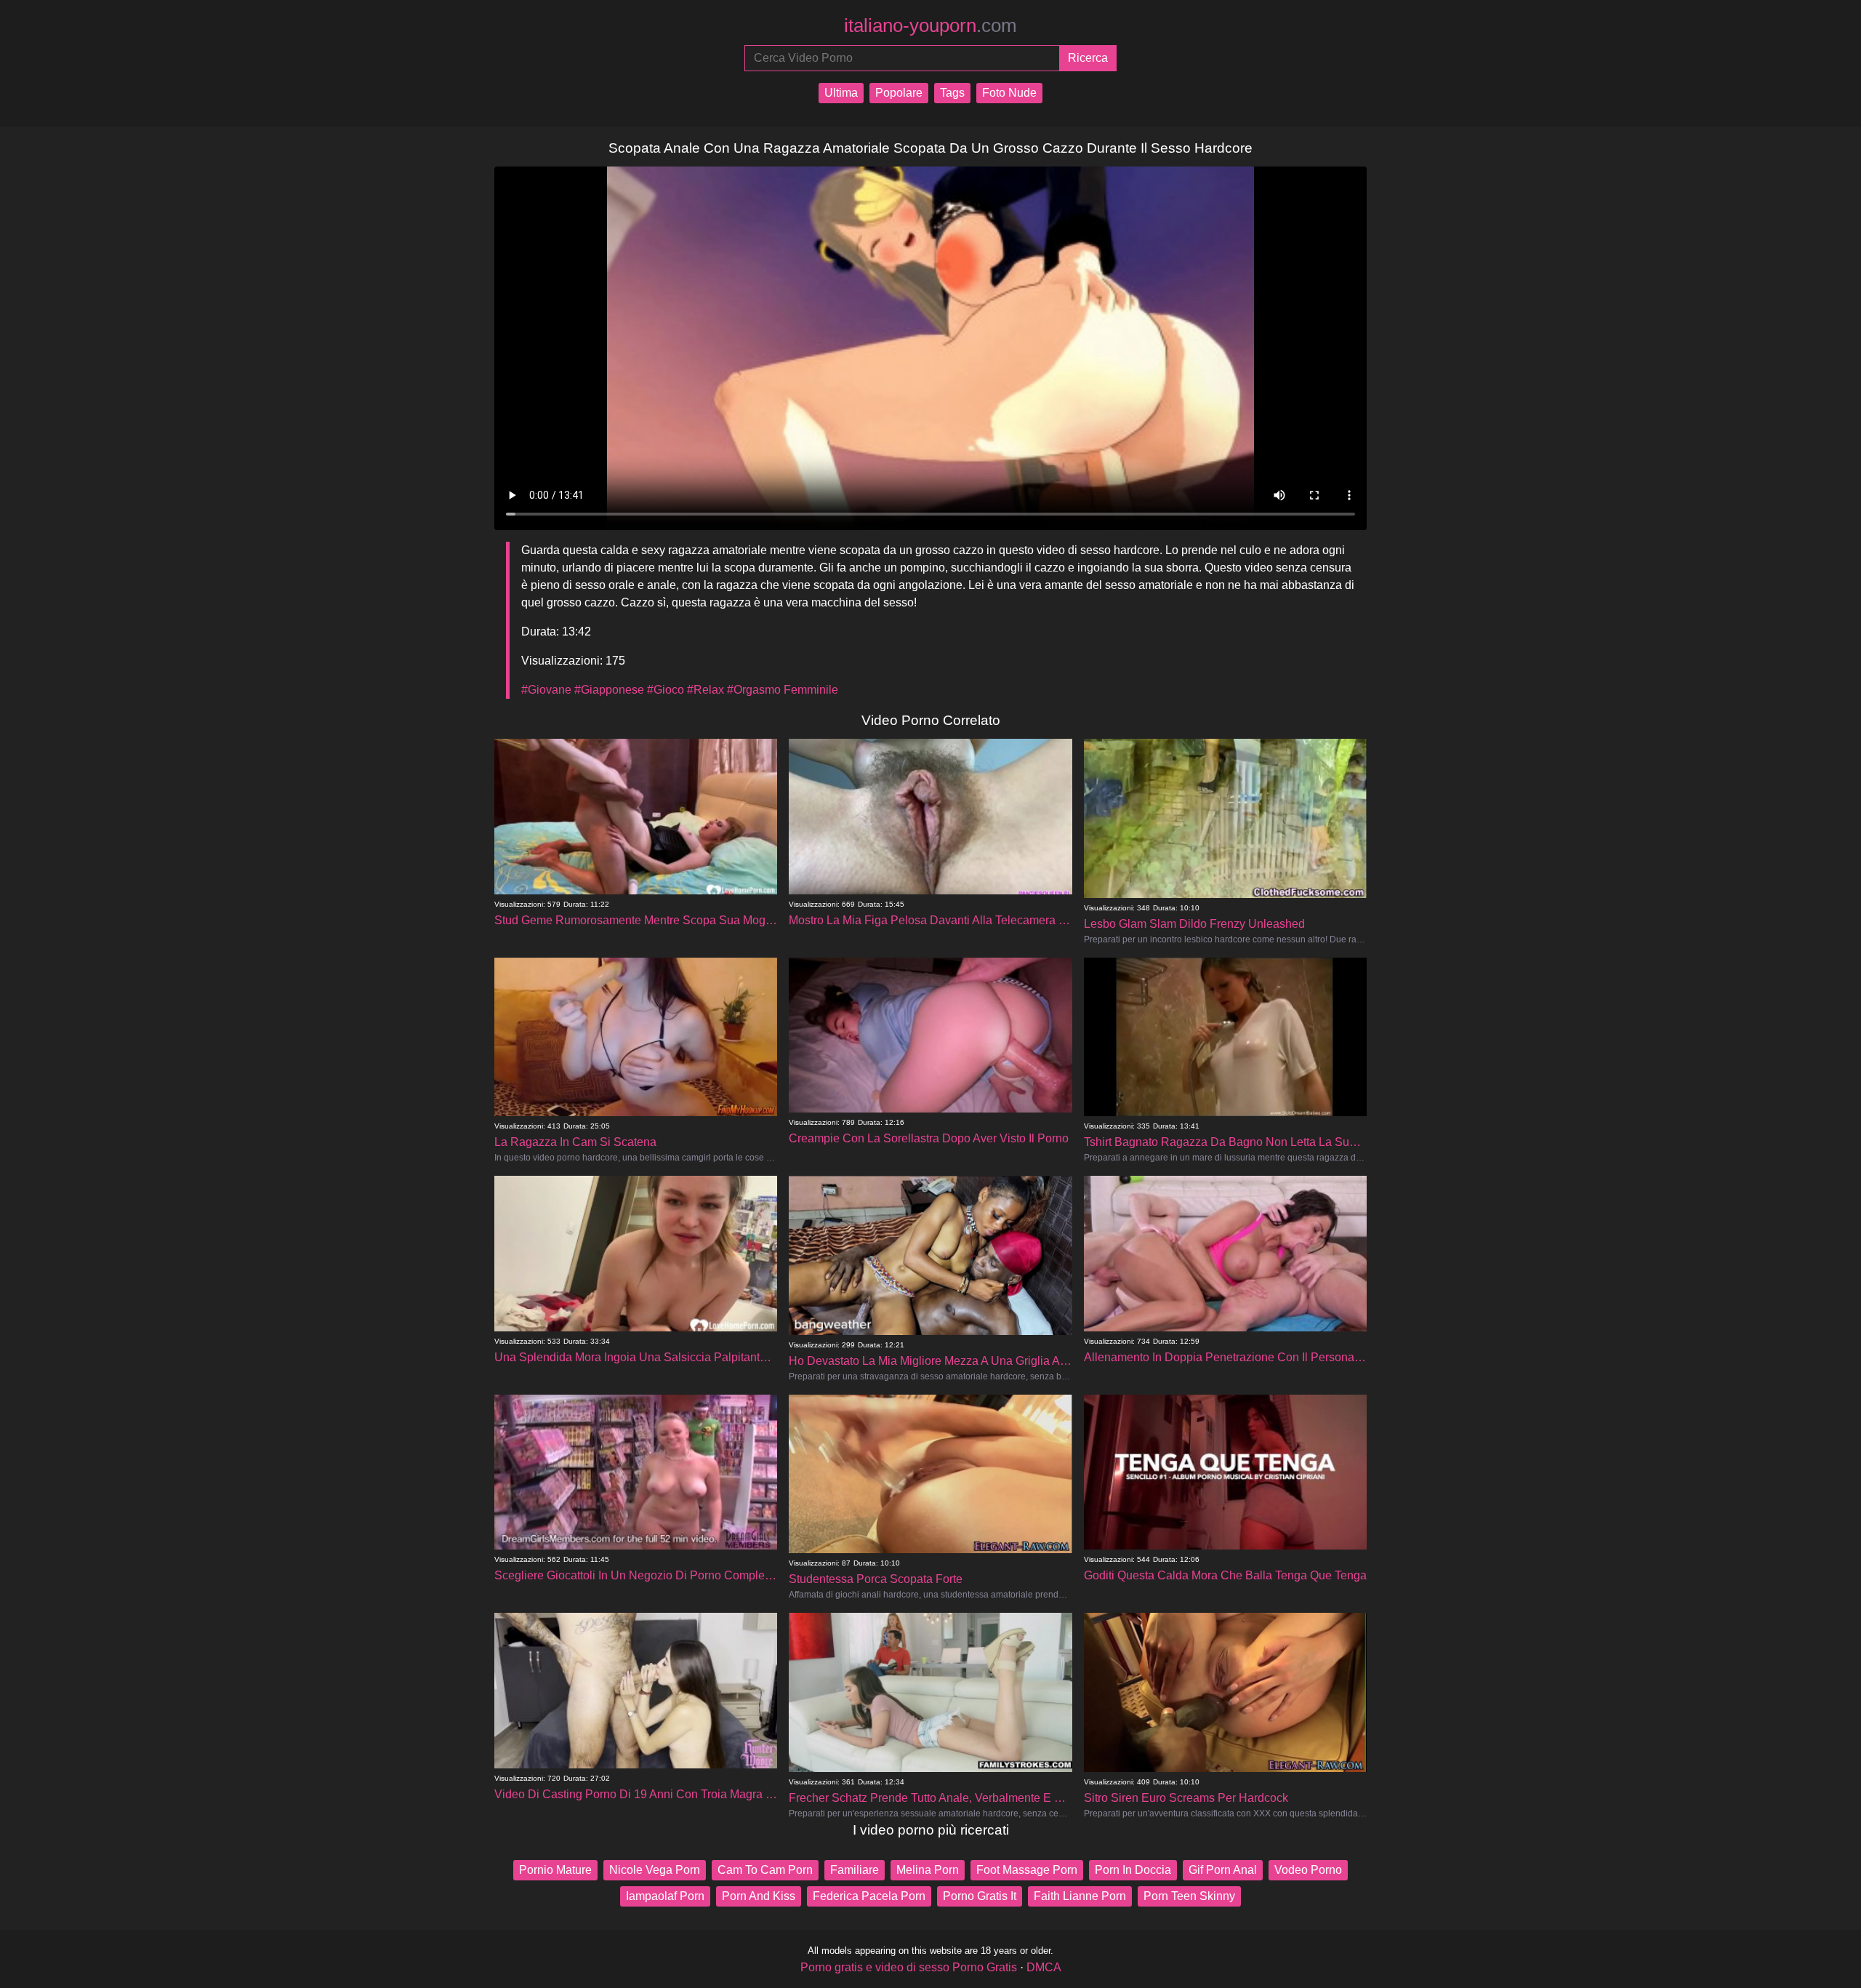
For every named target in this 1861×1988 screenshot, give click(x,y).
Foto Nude (1009, 93)
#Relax (706, 690)
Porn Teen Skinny (1189, 1896)
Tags (952, 93)
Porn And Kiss (759, 1896)
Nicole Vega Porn (655, 1870)
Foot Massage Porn (1027, 1870)
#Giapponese (609, 690)
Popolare (899, 93)
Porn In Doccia (1133, 1870)
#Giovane (546, 690)
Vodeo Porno (1308, 1870)
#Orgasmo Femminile (783, 690)
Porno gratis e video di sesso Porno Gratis (909, 1967)
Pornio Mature (555, 1870)
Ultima (841, 93)
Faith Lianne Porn (1080, 1896)
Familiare (855, 1870)
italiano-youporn (930, 25)
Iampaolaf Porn (665, 1896)
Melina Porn (928, 1870)
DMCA (1044, 1967)
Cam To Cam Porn (765, 1870)
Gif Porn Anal (1223, 1870)
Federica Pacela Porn (869, 1896)
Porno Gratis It (980, 1896)
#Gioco (666, 690)
